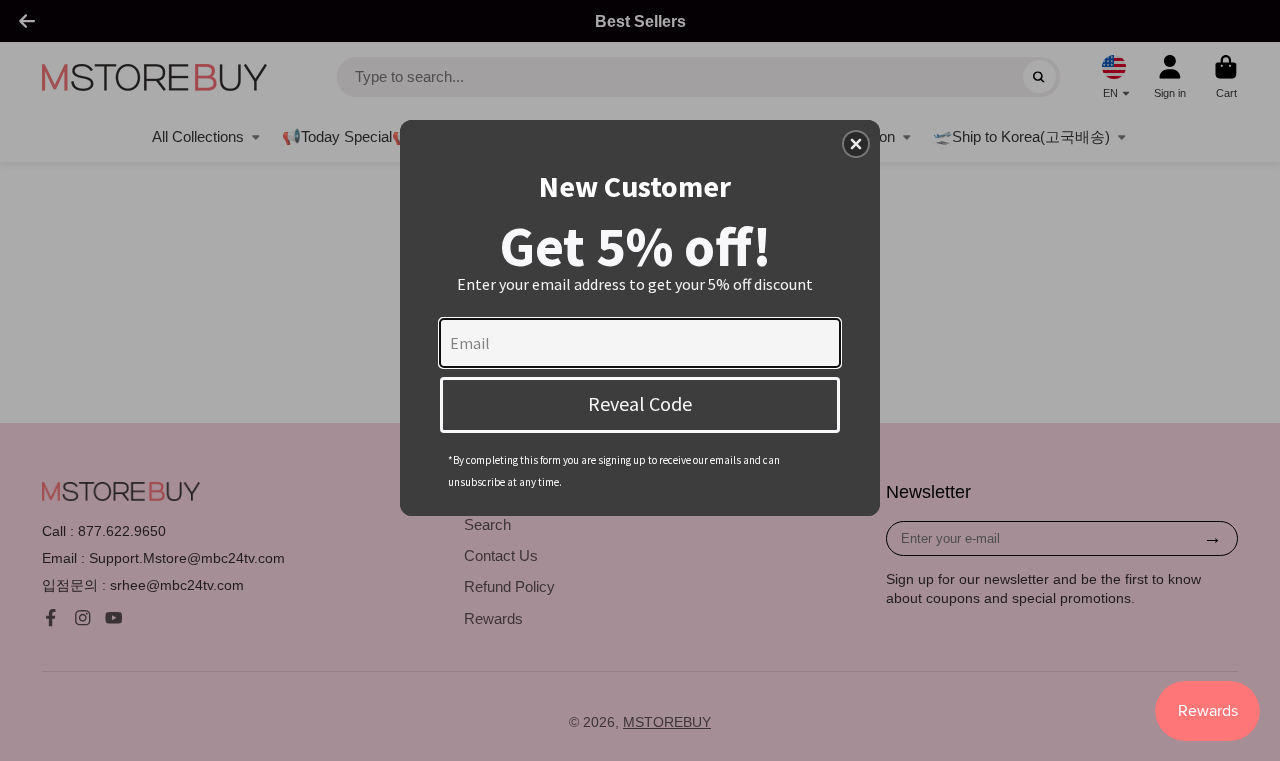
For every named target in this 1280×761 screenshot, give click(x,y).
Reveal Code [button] (640, 403)
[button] (856, 144)
